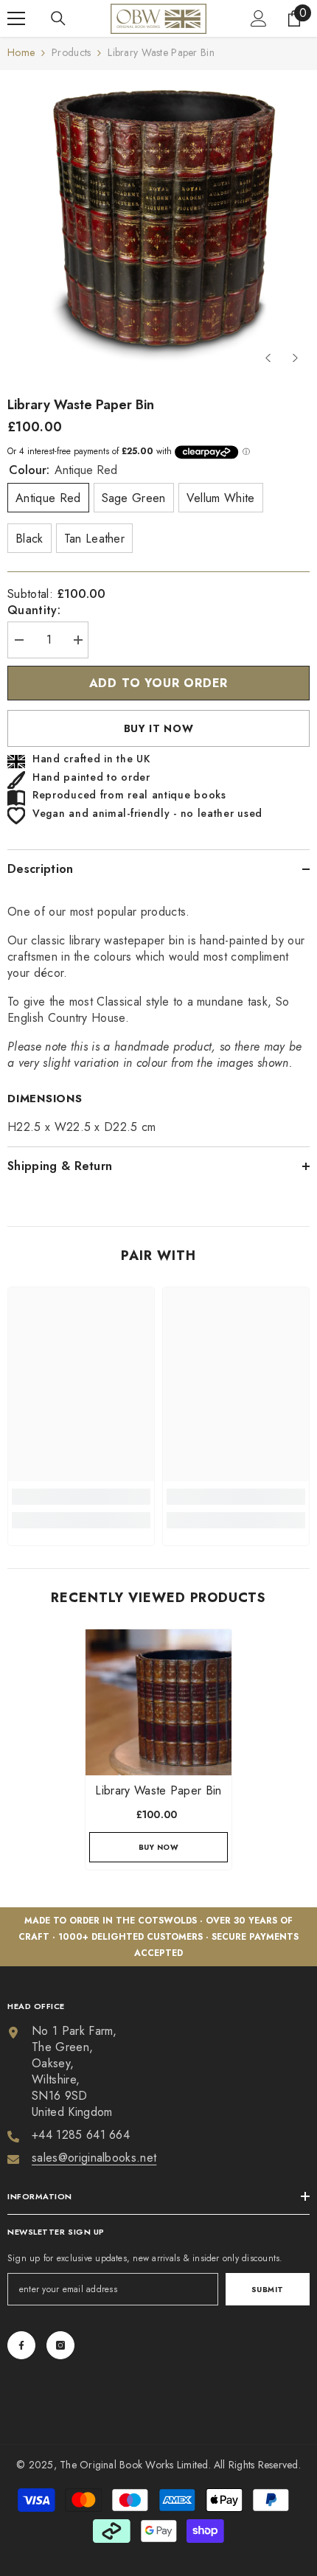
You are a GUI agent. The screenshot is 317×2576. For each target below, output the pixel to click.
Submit (268, 2290)
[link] (81, 1497)
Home (21, 52)
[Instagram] (60, 2345)
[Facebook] (21, 2345)
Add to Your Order (159, 683)
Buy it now (159, 728)
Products (71, 52)
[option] (158, 221)
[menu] (16, 18)
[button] (268, 358)
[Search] (58, 18)
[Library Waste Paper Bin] (158, 1702)
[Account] (259, 18)
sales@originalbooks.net (94, 2158)
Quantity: (34, 610)
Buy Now (159, 1847)
